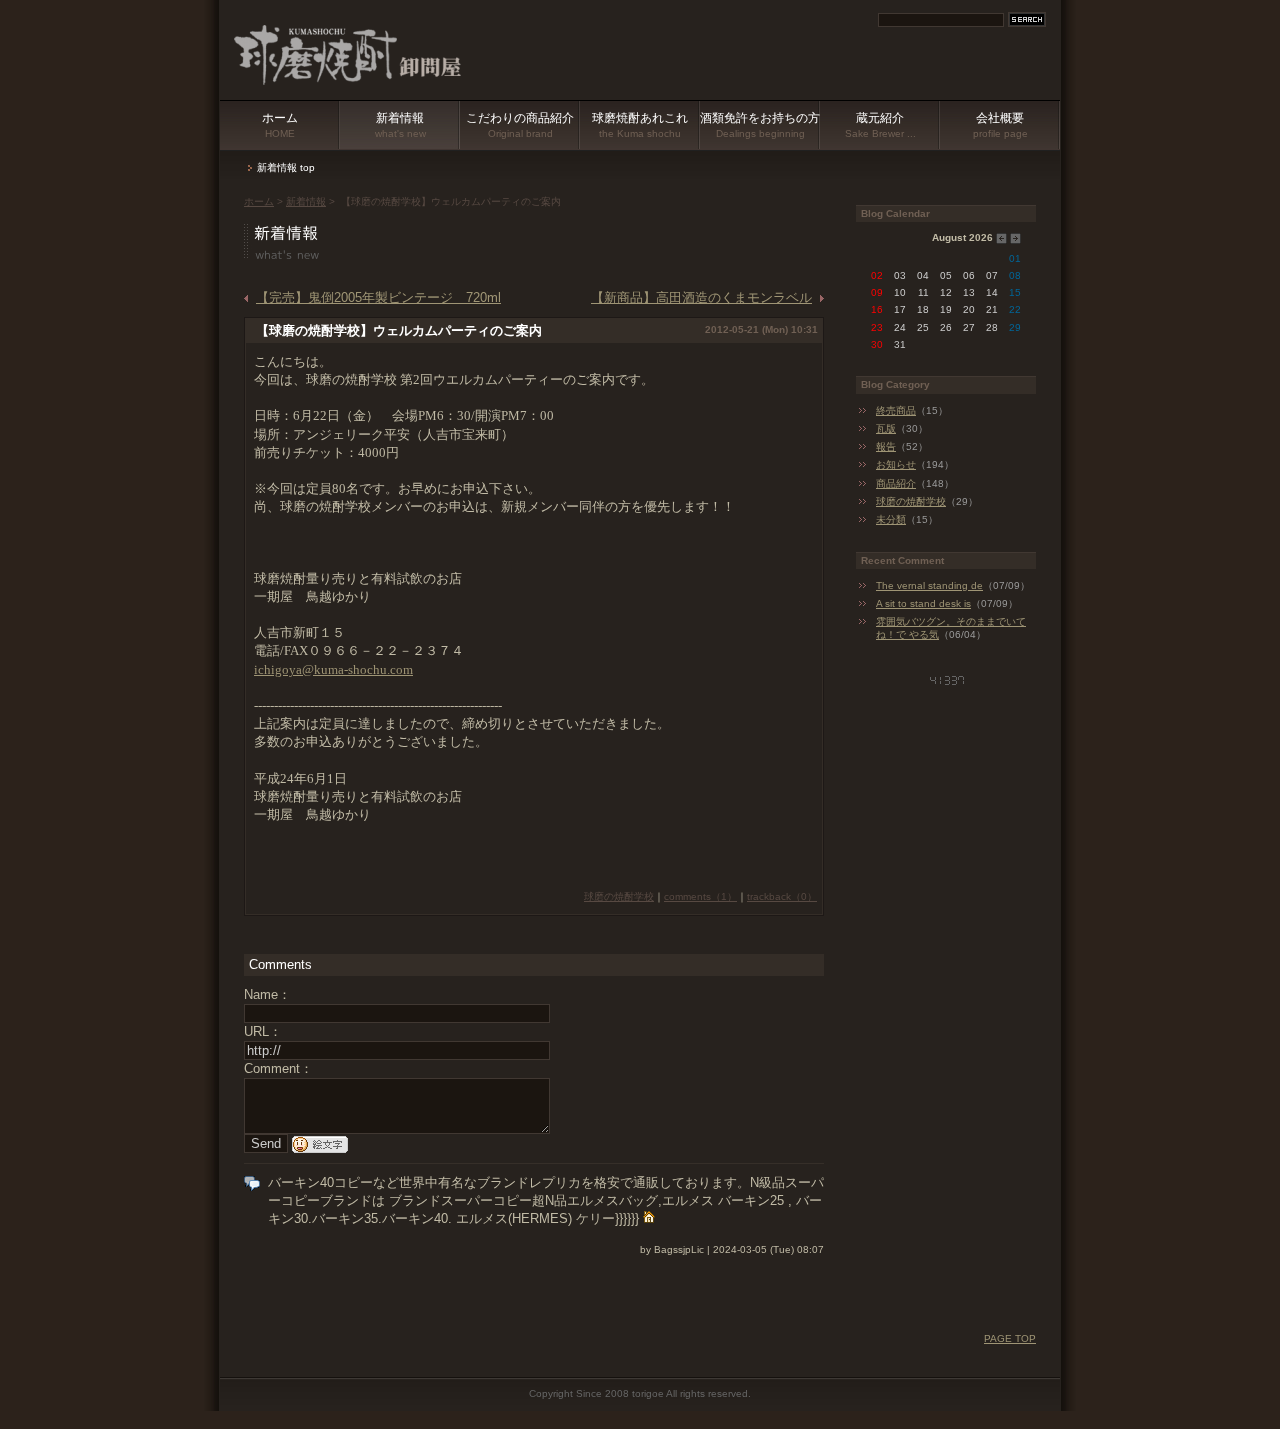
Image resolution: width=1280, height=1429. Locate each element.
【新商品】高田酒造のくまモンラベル (701, 297)
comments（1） (700, 896)
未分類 (891, 519)
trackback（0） (782, 896)
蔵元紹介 (880, 125)
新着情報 (400, 125)
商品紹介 (896, 483)
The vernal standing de (929, 585)
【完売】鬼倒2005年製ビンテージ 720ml (378, 297)
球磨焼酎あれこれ (640, 125)
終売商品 (896, 410)
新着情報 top (286, 167)
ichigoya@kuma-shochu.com (333, 669)
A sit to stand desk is (923, 603)
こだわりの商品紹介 (520, 125)
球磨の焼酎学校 (619, 896)
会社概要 (1000, 125)
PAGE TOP (1010, 1338)
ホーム (280, 125)
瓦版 (886, 428)
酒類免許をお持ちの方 (760, 125)
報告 (886, 446)
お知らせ (896, 464)
